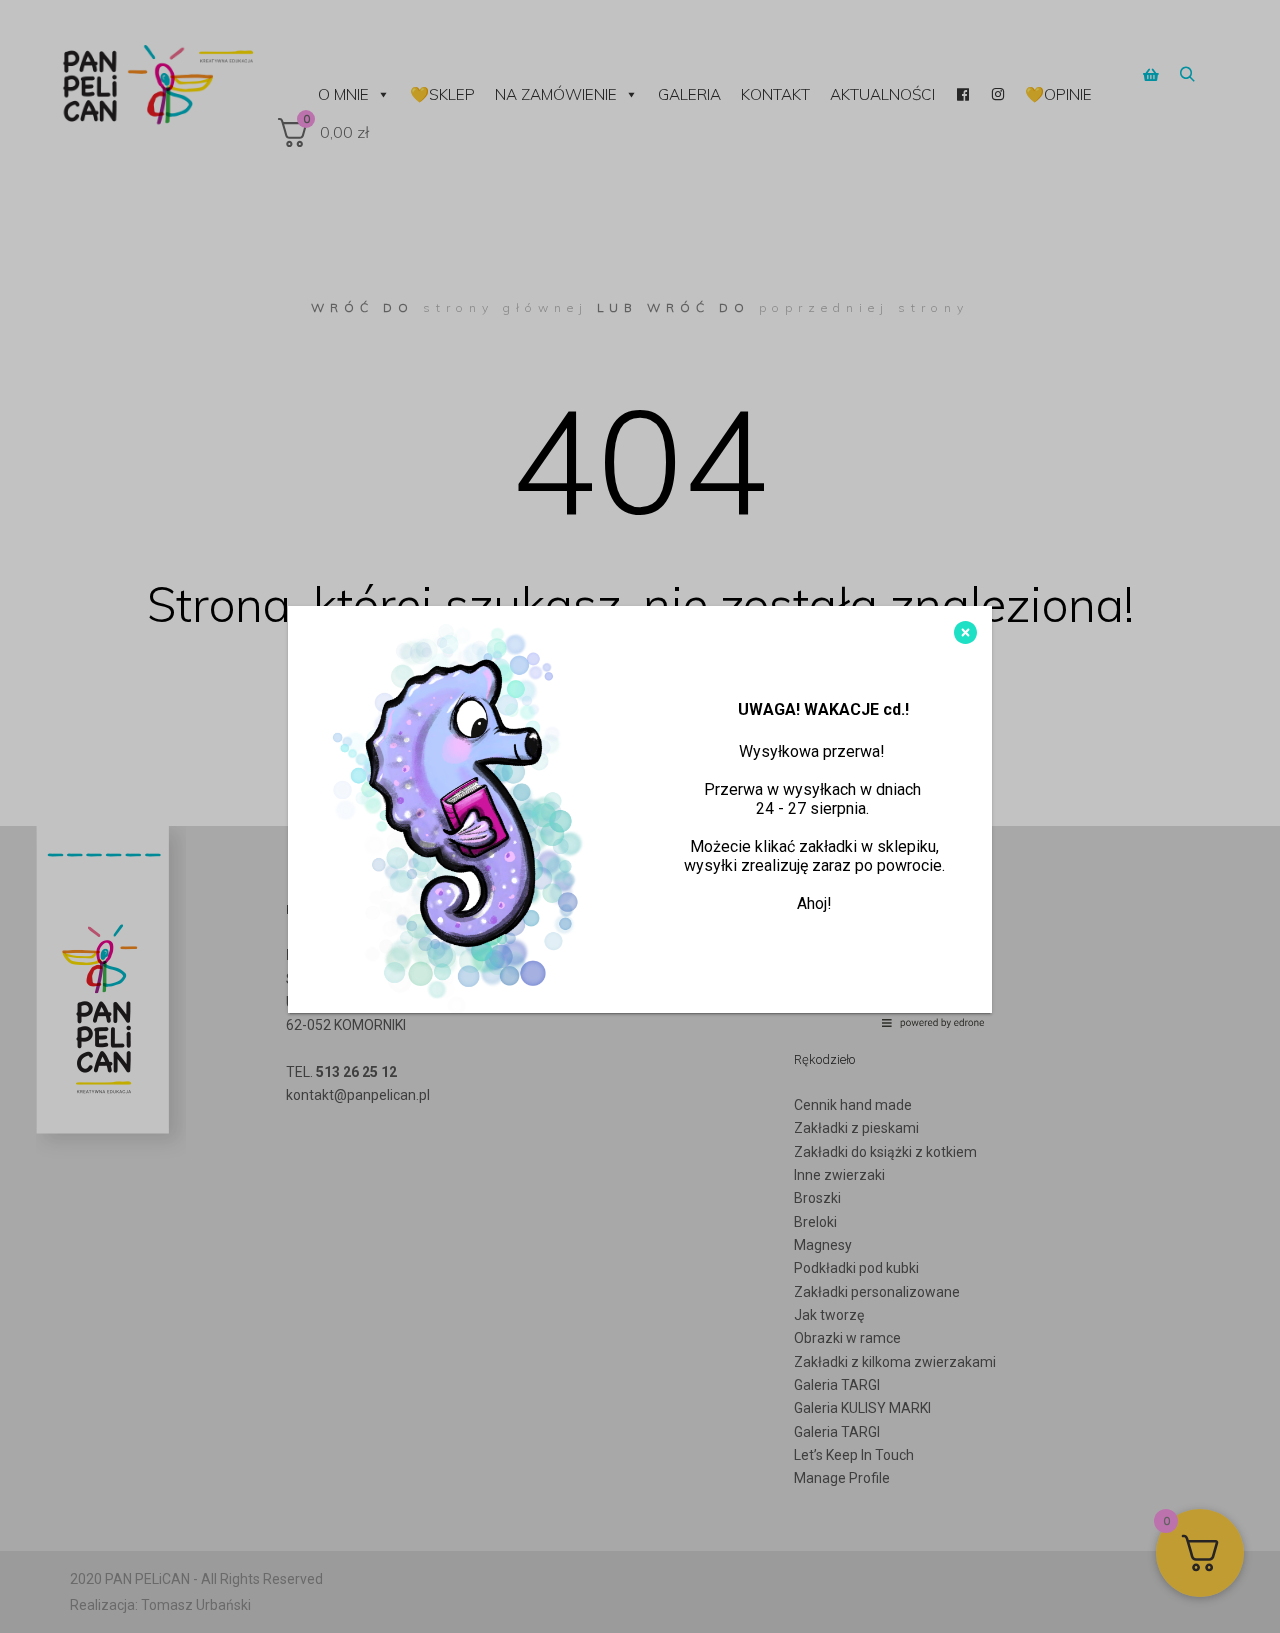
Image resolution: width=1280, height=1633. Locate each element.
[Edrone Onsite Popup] (640, 816)
